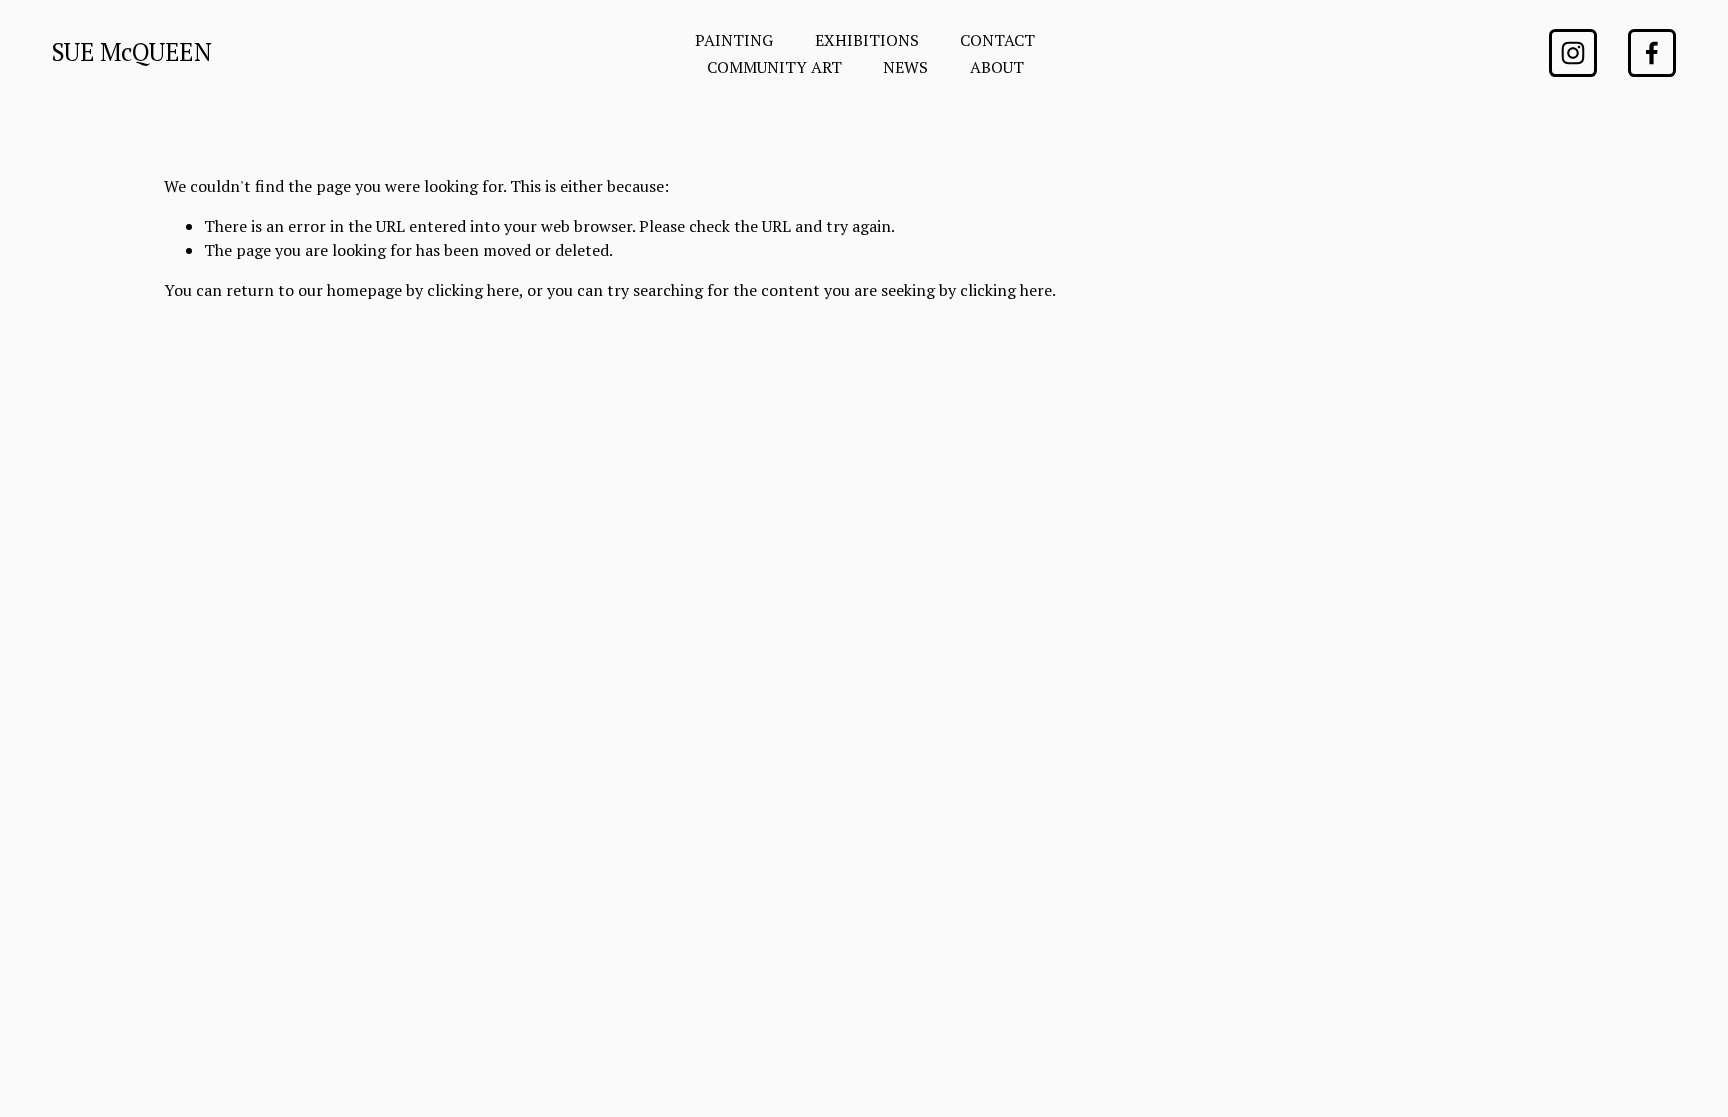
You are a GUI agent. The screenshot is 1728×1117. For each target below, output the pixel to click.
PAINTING (734, 40)
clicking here (473, 290)
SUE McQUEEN (132, 52)
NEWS (905, 67)
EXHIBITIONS (867, 40)
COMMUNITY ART (774, 67)
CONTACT (997, 40)
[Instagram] (1573, 53)
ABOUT (997, 67)
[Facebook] (1652, 53)
